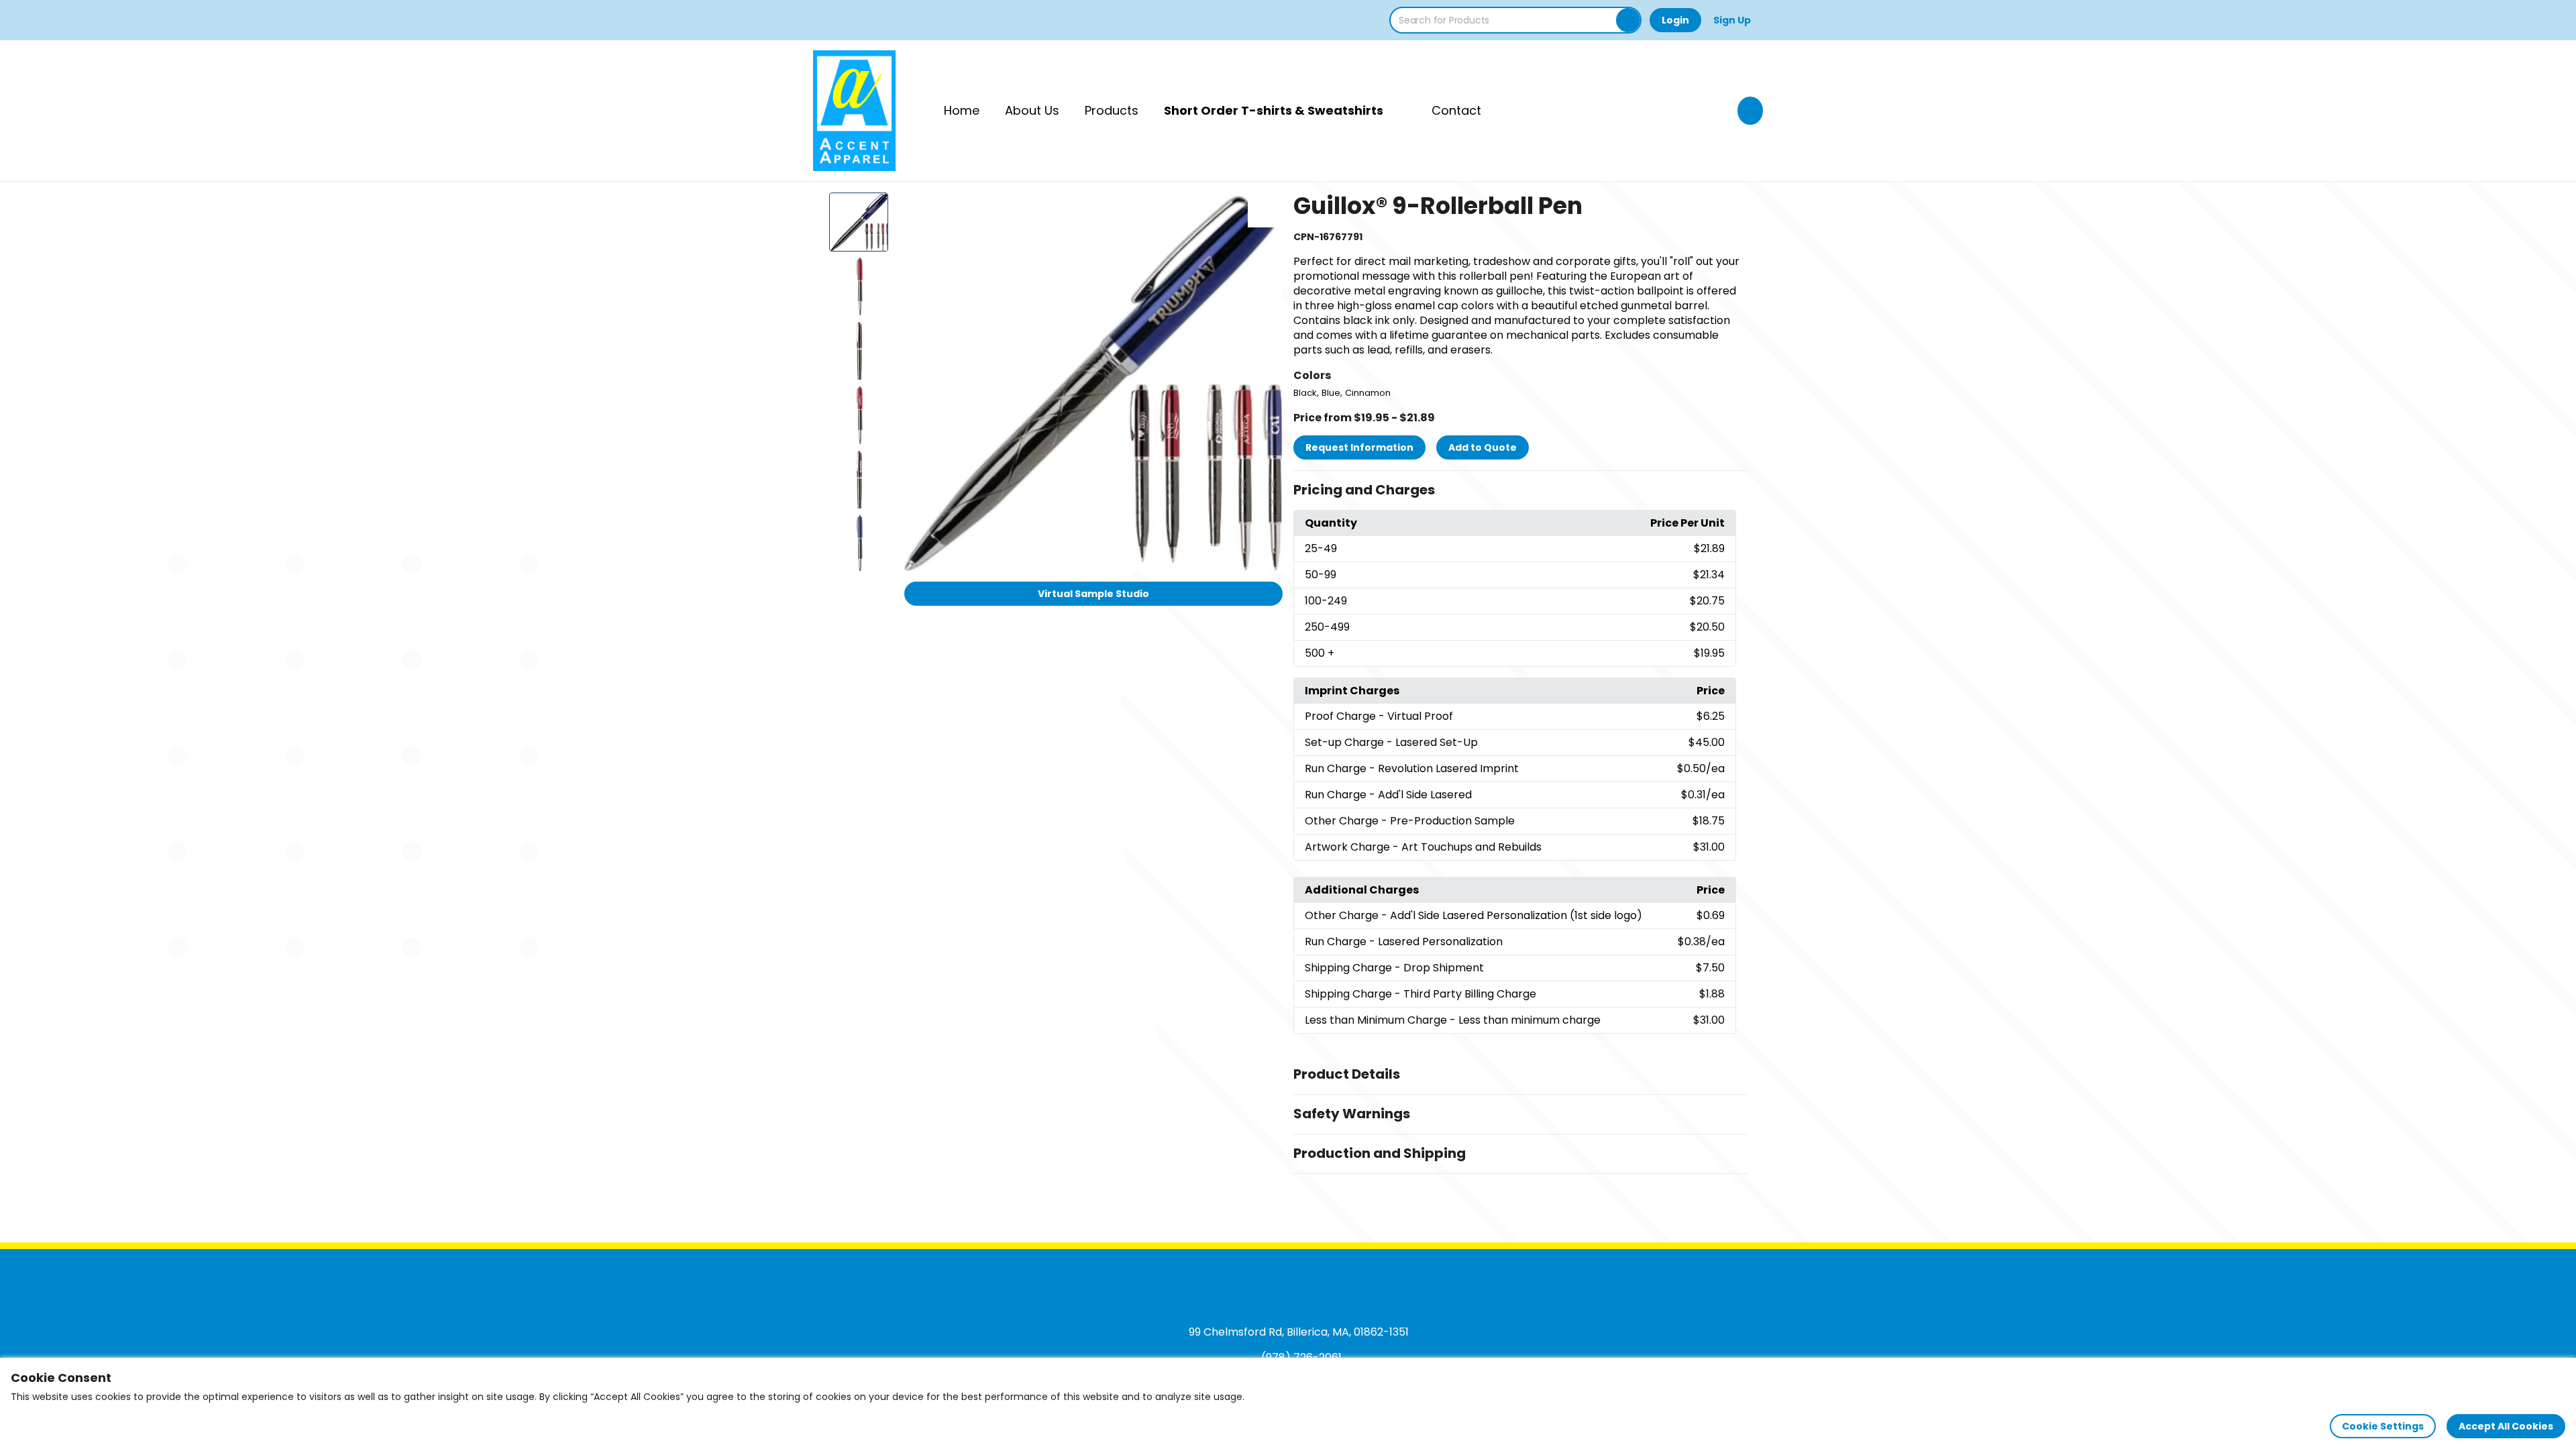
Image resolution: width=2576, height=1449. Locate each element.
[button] (1520, 490)
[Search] (1628, 20)
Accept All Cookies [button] (2506, 1426)
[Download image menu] (1265, 210)
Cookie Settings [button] (2383, 1426)
